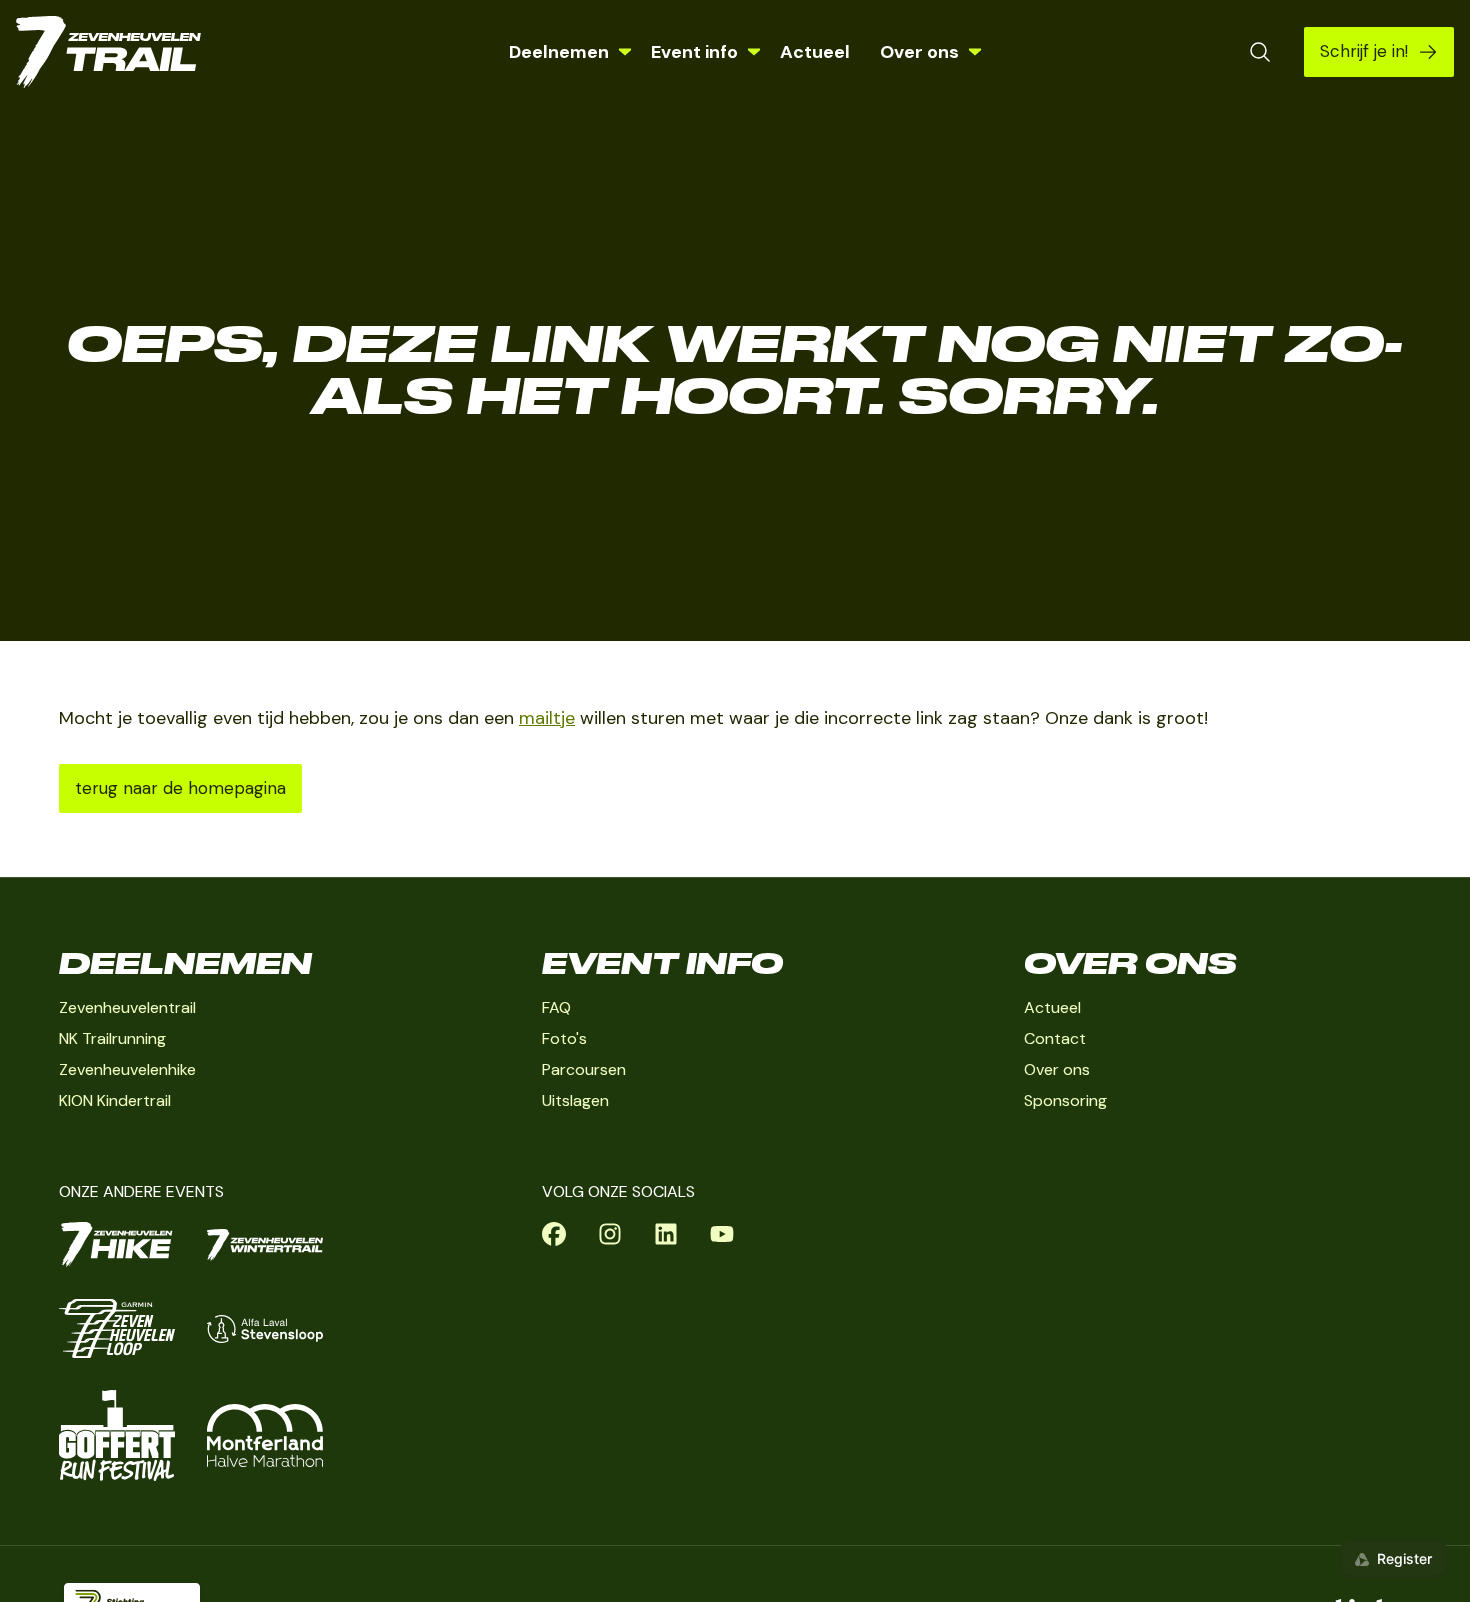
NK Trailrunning (112, 1038)
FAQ (556, 1007)
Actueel (815, 52)
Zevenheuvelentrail (127, 1007)
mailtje (547, 718)
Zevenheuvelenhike (127, 1069)
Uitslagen (575, 1100)
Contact (1055, 1038)
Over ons (1057, 1069)
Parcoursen (584, 1069)
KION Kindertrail (115, 1100)
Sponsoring (1065, 1100)
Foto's (564, 1038)
